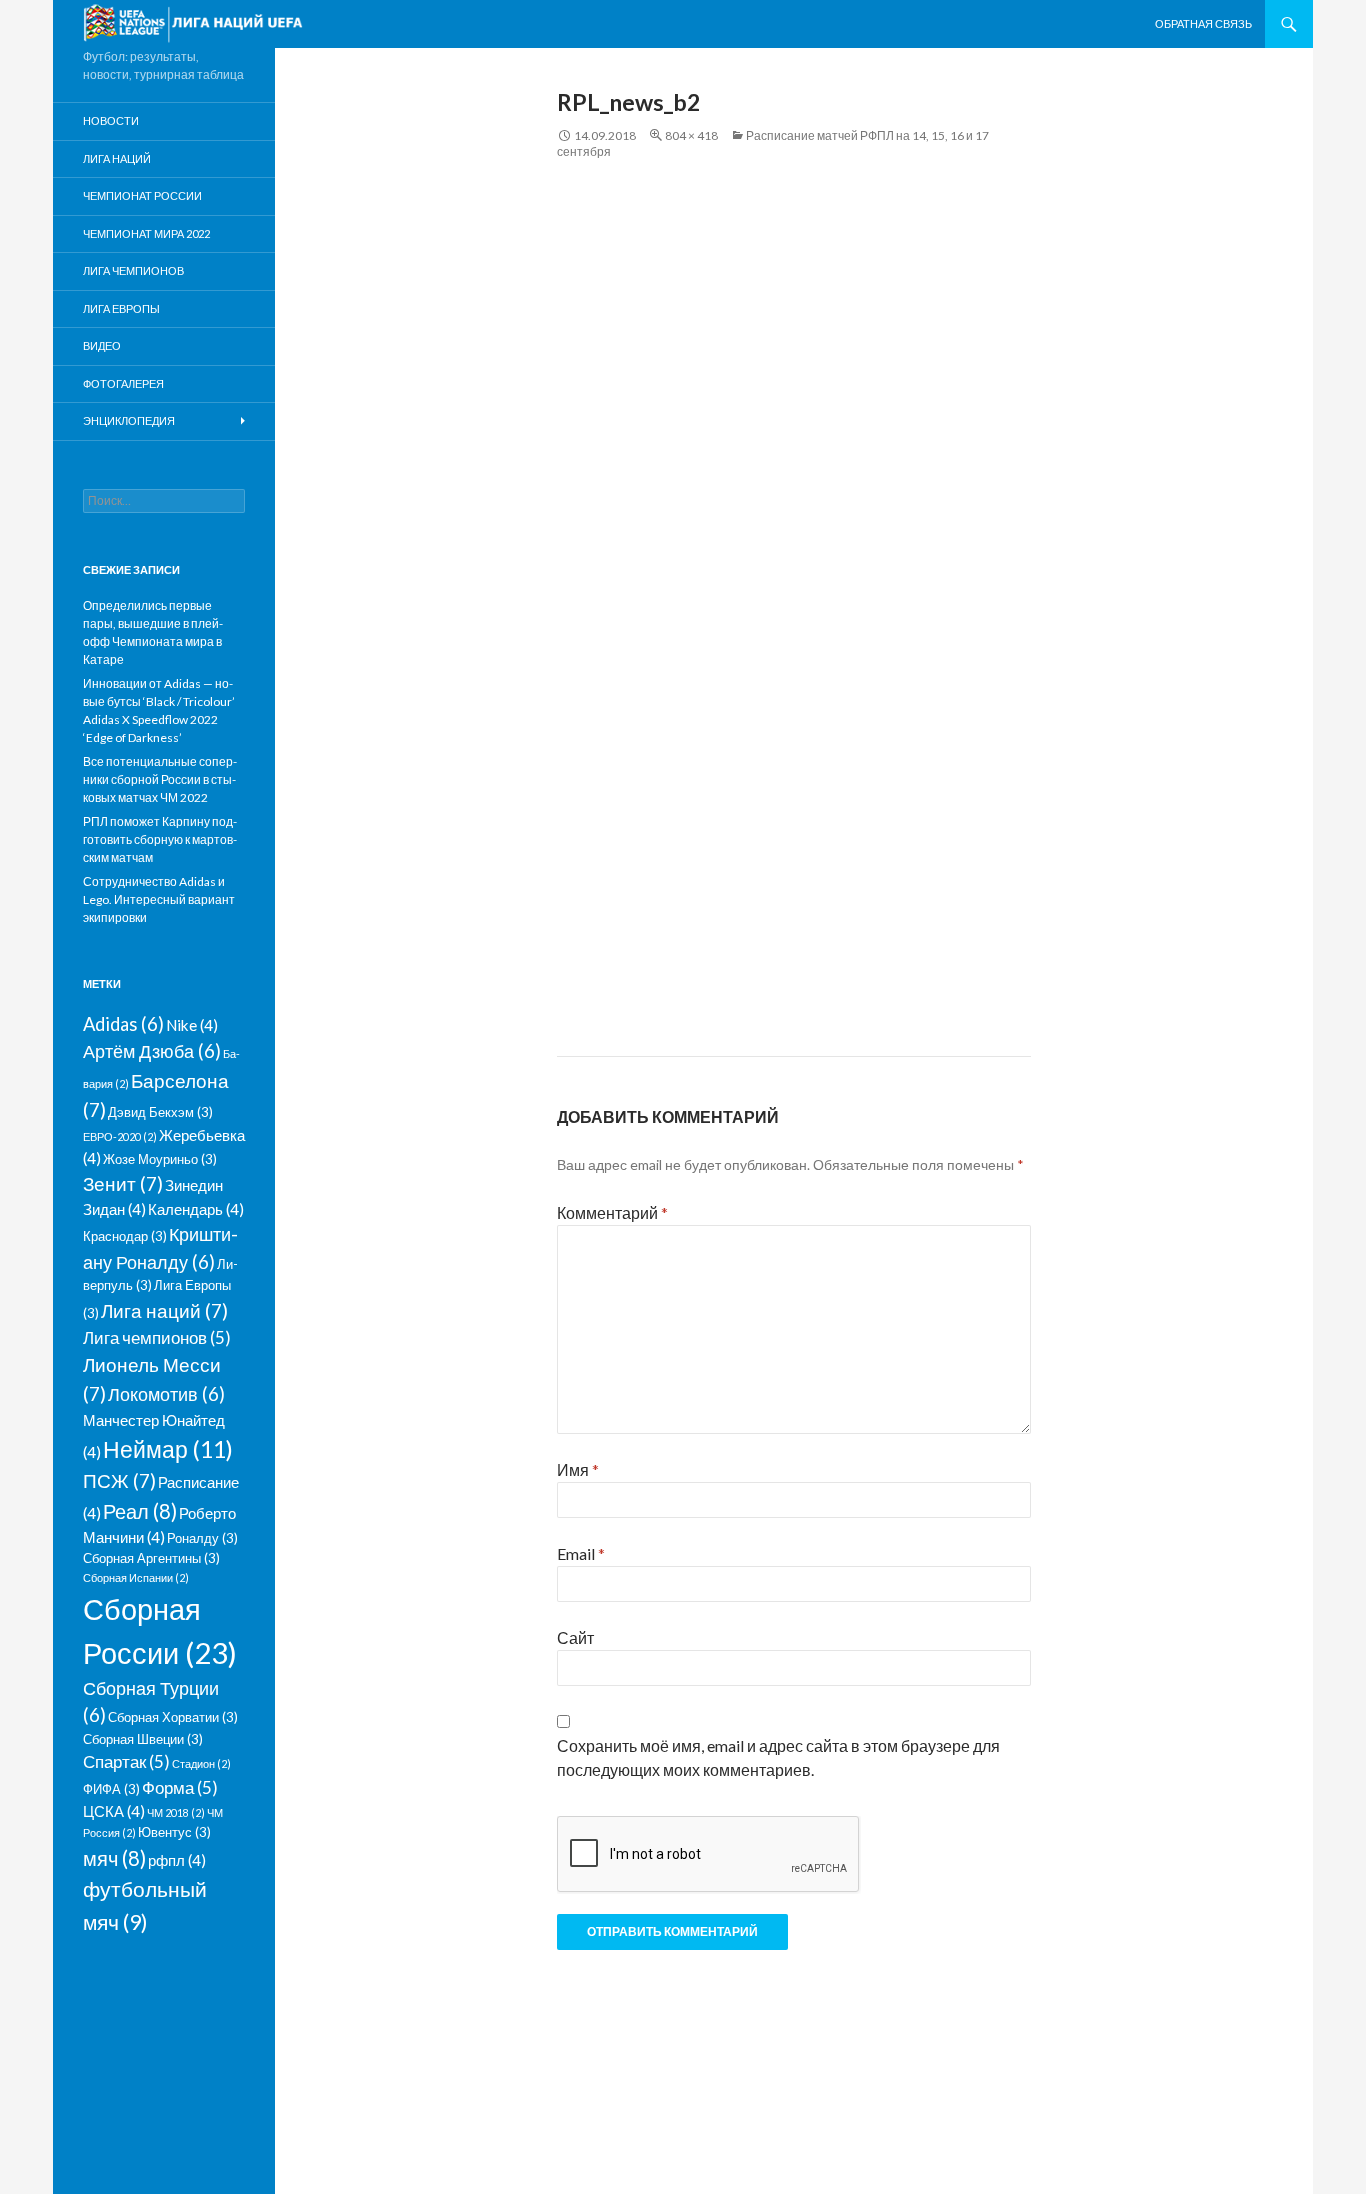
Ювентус (174, 1832)
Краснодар (125, 1236)
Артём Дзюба (152, 1051)
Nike (192, 1025)
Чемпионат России (142, 195)
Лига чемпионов (133, 270)
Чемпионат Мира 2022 (146, 233)
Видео (102, 345)
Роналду (202, 1538)
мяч (114, 1858)
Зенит (123, 1183)
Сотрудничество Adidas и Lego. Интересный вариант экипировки (159, 899)
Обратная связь (1203, 23)
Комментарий (612, 1212)
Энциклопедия (129, 420)
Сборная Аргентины (151, 1558)
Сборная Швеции (143, 1739)
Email (581, 1553)
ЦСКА (114, 1811)
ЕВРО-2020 (120, 1136)
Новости (111, 120)
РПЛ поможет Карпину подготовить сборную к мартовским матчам (160, 839)
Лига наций (117, 158)
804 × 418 (691, 135)
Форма (180, 1787)
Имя (578, 1469)
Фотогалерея (123, 383)
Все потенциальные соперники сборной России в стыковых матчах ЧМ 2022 (160, 779)
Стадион (201, 1763)
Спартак (126, 1761)
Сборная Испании (136, 1577)
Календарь (196, 1209)
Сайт (575, 1637)
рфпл (177, 1860)
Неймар (168, 1449)
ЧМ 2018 (176, 1812)
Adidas (123, 1024)
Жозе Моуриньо (160, 1159)
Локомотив (166, 1394)
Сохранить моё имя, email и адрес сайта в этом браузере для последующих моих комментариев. (778, 1757)
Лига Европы (121, 308)
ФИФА (111, 1789)
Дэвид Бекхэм (160, 1112)
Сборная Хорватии (173, 1717)
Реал (140, 1511)
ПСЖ (119, 1480)
